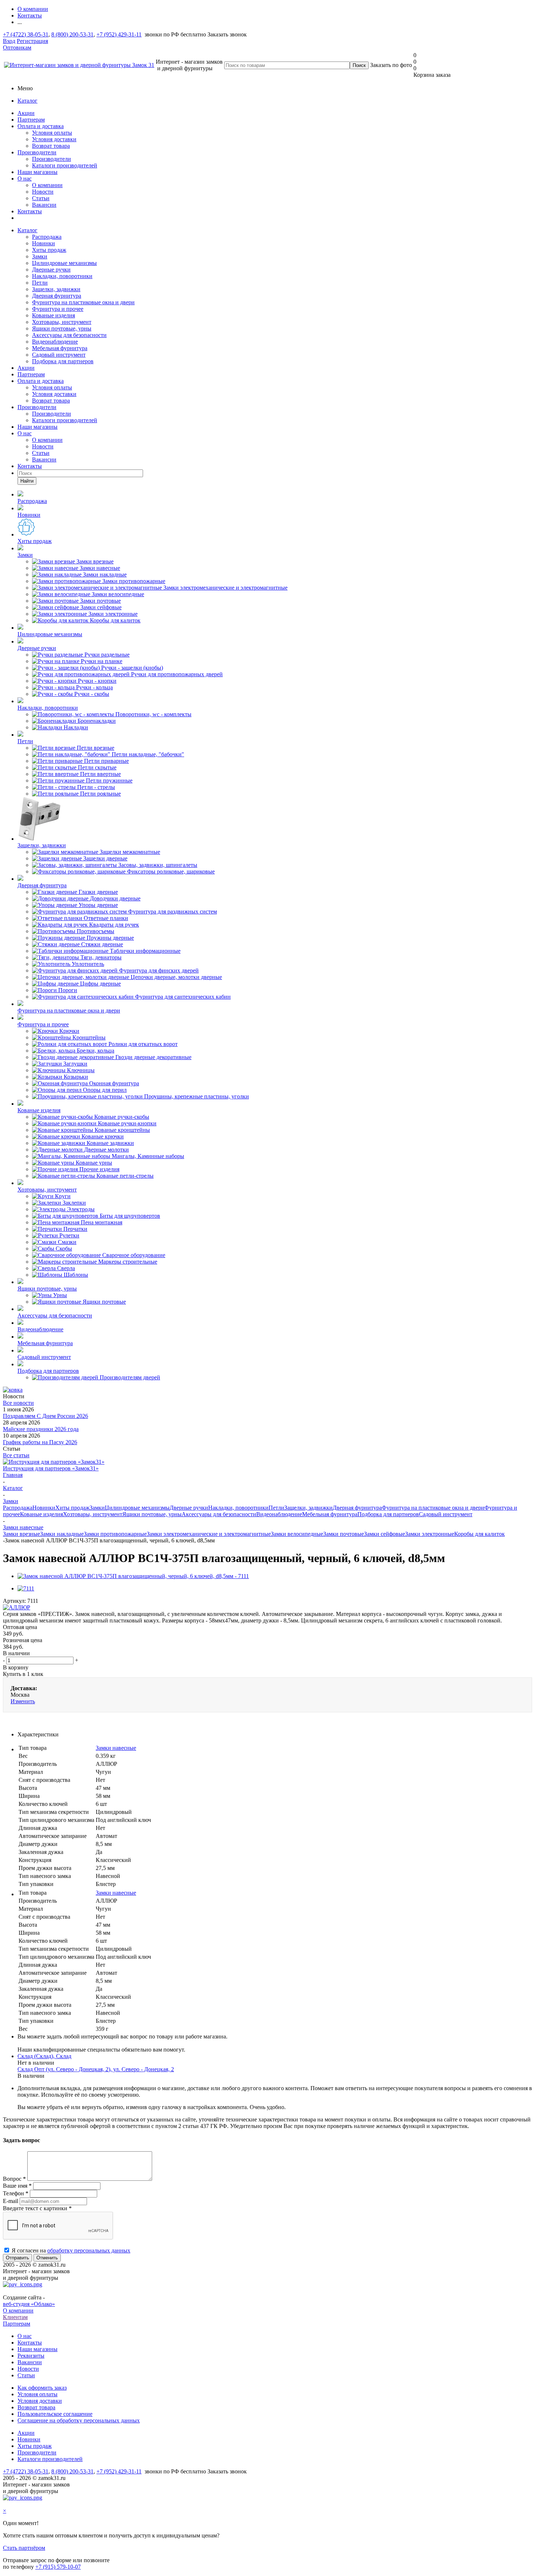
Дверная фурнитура (57, 296)
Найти (27, 481)
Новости (43, 192)
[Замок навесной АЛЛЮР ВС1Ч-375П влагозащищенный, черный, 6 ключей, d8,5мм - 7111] (133, 1576)
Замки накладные (62, 1534)
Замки (40, 256)
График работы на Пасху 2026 (40, 1442)
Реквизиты (31, 2356)
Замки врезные (21, 1534)
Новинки (43, 243)
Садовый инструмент (59, 355)
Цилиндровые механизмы (64, 263)
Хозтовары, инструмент (62, 322)
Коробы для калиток (479, 1534)
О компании (47, 185)
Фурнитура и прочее (58, 309)
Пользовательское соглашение (55, 2414)
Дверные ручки (51, 270)
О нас (25, 179)
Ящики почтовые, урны (62, 328)
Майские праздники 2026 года (41, 1429)
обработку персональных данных (89, 2250)
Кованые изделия (53, 315)
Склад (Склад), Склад (44, 2056)
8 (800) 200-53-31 (72, 34)
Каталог (27, 101)
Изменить (23, 1701)
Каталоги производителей (65, 165)
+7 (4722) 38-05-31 (26, 34)
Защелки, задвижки (56, 289)
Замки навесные (116, 1748)
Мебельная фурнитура (60, 348)
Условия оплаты (52, 133)
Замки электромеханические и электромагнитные (209, 1534)
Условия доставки (54, 139)
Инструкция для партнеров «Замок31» (51, 1468)
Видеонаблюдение (55, 342)
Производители (37, 152)
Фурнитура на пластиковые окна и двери (83, 302)
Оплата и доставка (41, 126)
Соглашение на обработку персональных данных (79, 2420)
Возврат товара (51, 146)
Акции (26, 113)
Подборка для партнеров (63, 361)
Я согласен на (71, 2250)
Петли (40, 283)
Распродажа (47, 237)
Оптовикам (17, 47)
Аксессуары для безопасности (69, 335)
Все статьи (16, 1455)
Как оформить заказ (42, 2388)
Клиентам (15, 2317)
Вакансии (44, 205)
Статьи (41, 198)
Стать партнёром (24, 2548)
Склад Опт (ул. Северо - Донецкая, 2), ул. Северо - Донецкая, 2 (96, 2069)
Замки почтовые (344, 1534)
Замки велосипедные (297, 1534)
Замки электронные (430, 1534)
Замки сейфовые (385, 1534)
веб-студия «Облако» (29, 2304)
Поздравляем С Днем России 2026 (45, 1416)
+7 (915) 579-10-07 (58, 2567)
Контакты (30, 211)
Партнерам (31, 120)
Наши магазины (37, 172)
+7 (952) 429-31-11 (119, 34)
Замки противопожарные (115, 1534)
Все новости (18, 1403)
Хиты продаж (49, 250)
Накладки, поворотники (62, 276)
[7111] (26, 1588)
